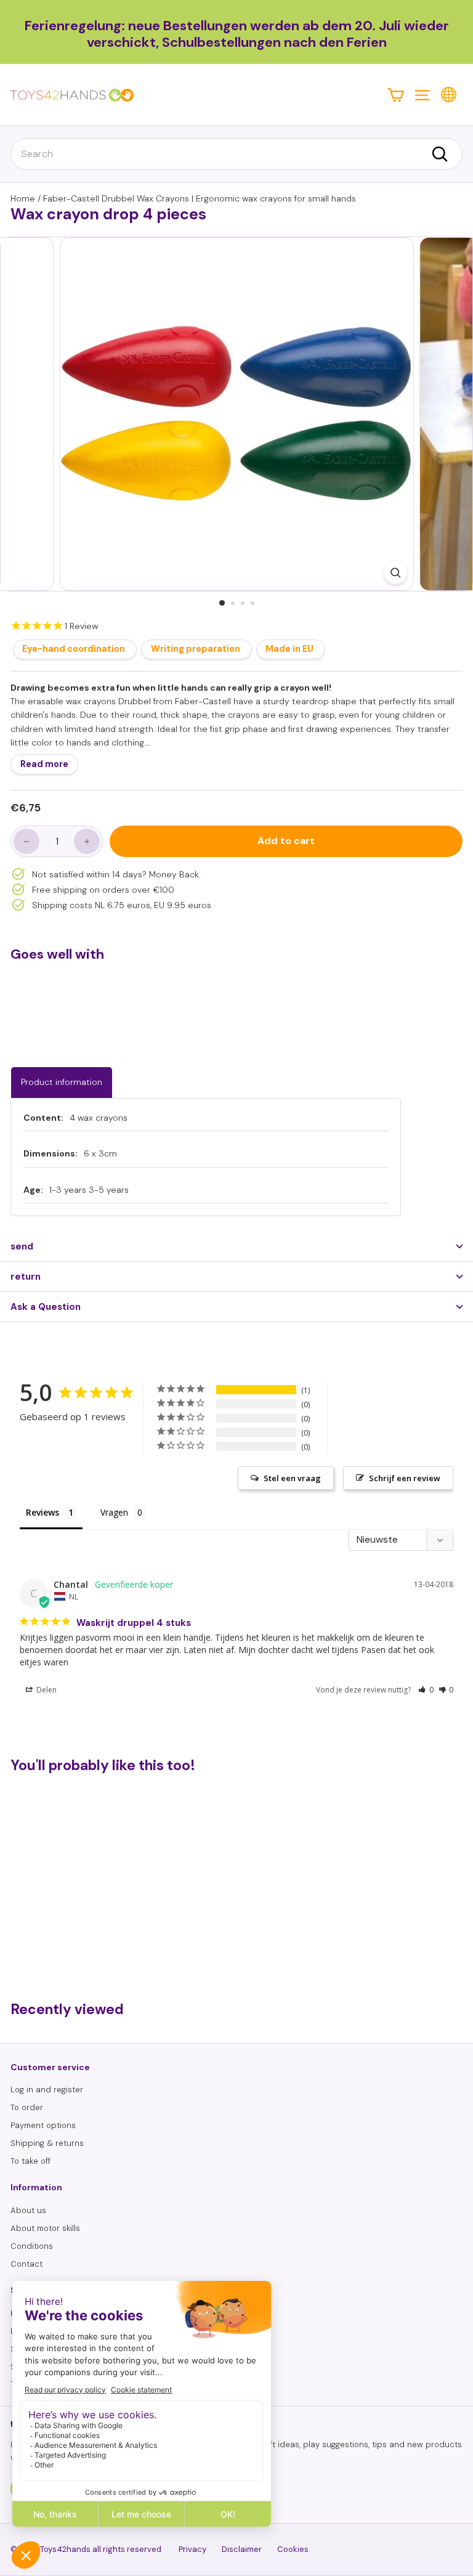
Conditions (32, 2246)
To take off (30, 2161)
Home (23, 198)
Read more (44, 764)
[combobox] (236, 154)
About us (28, 2210)
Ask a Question (46, 1307)
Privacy (192, 2549)
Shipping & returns (47, 2143)
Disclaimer (242, 2549)
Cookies (293, 2549)
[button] (426, 1690)
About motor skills (45, 2228)
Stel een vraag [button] (292, 1478)
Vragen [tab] (114, 1512)
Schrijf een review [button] (405, 1478)
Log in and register (47, 2090)
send (22, 1246)
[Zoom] (395, 573)
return (26, 1277)
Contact (26, 2264)
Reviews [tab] (42, 1512)
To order (27, 2107)
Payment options (43, 2125)
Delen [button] (46, 1690)
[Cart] (396, 95)
